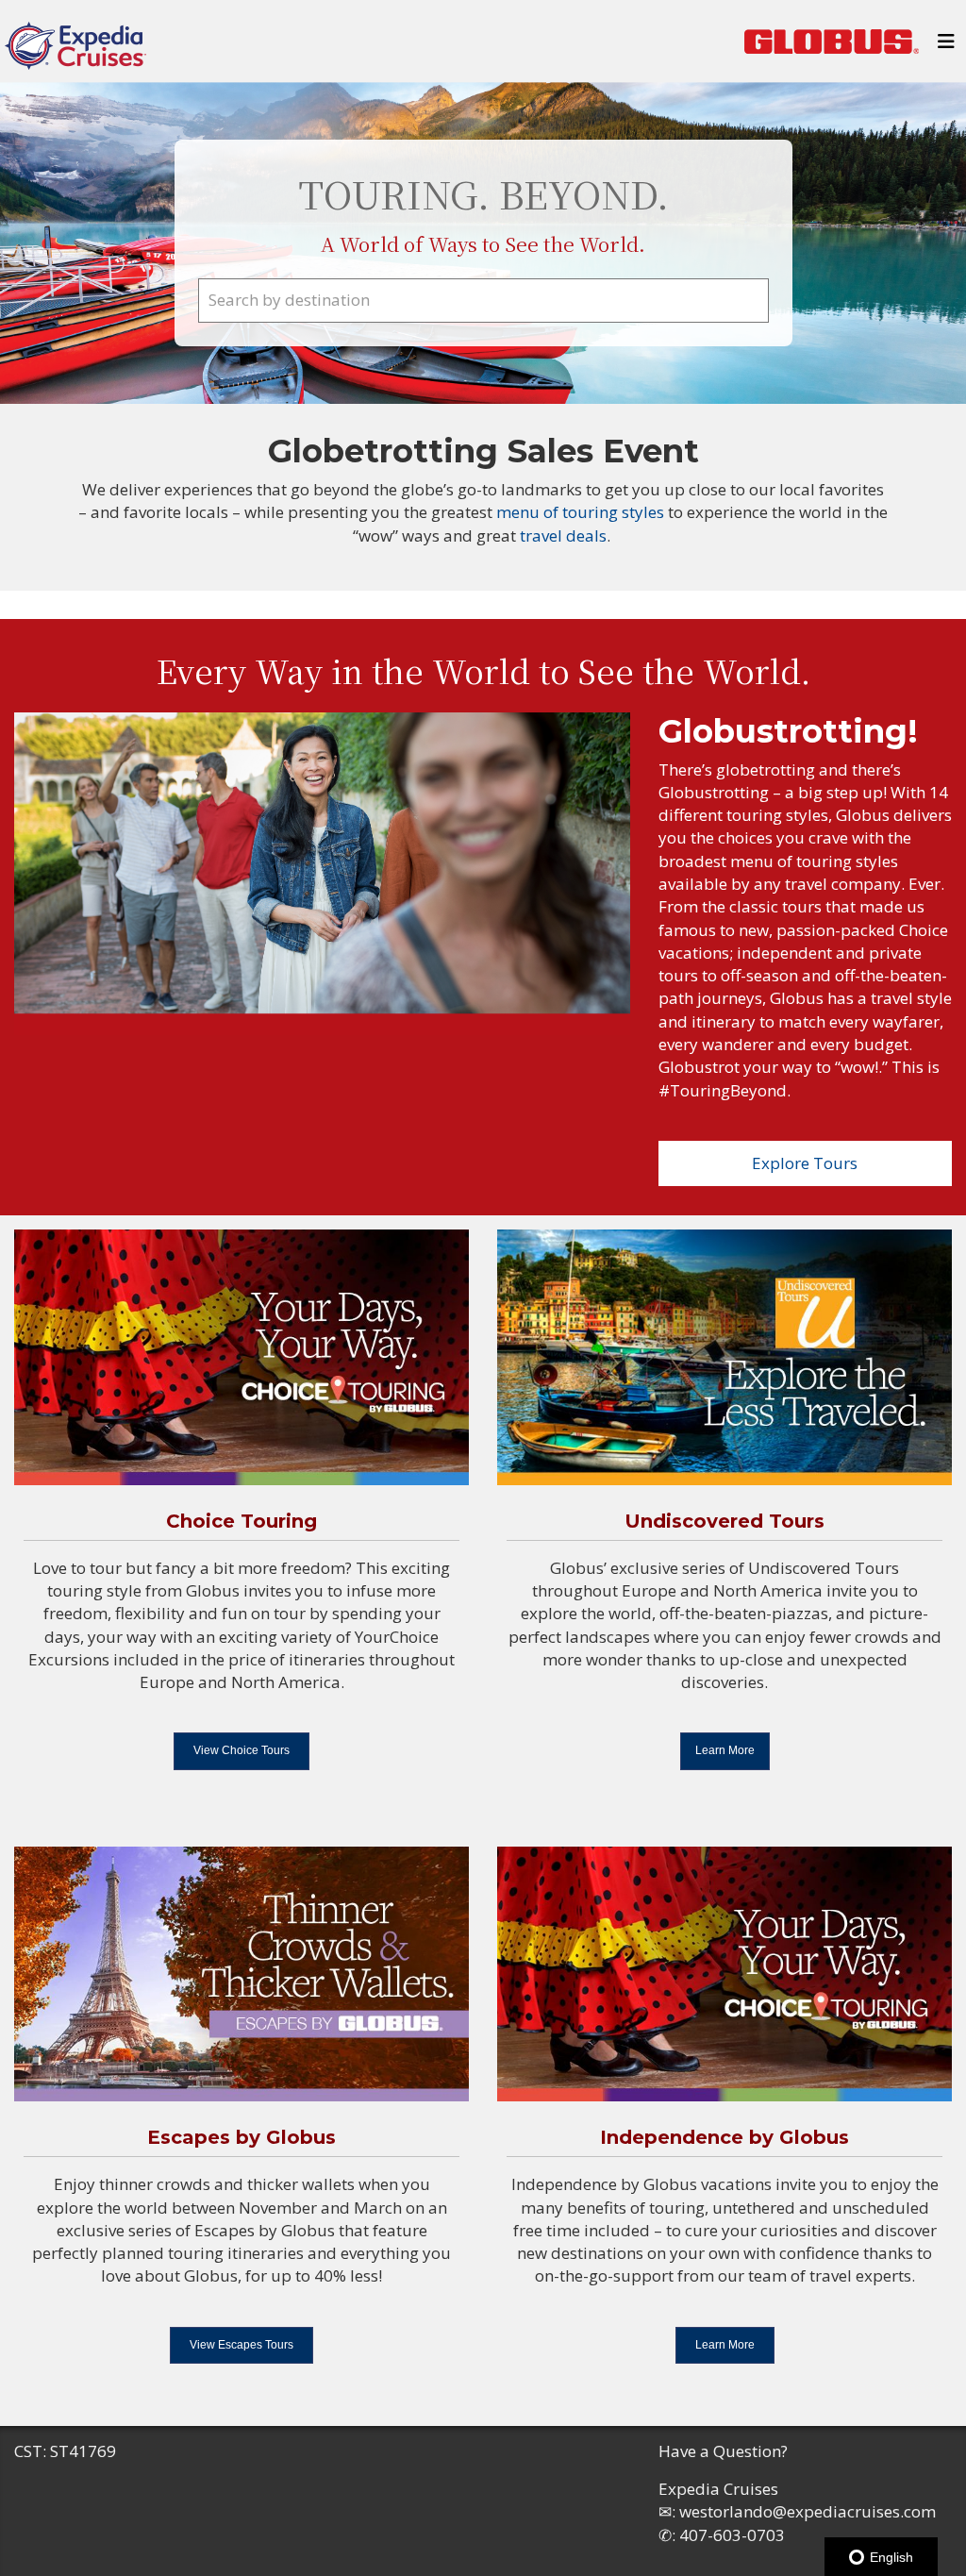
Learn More (725, 1750)
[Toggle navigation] (946, 46)
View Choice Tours (241, 1750)
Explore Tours (805, 1163)
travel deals (563, 535)
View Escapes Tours (241, 2345)
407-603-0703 (732, 2535)
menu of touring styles (582, 512)
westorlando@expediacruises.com (808, 2511)
